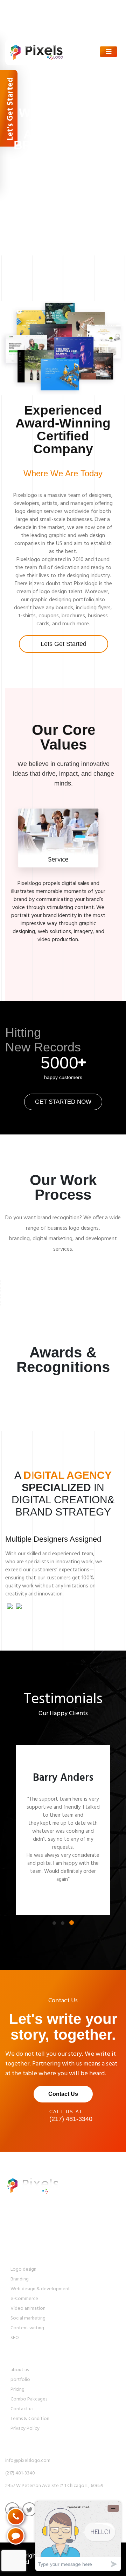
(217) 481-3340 (31, 19)
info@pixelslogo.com (40, 9)
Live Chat (26, 28)
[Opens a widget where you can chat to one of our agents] (78, 2536)
